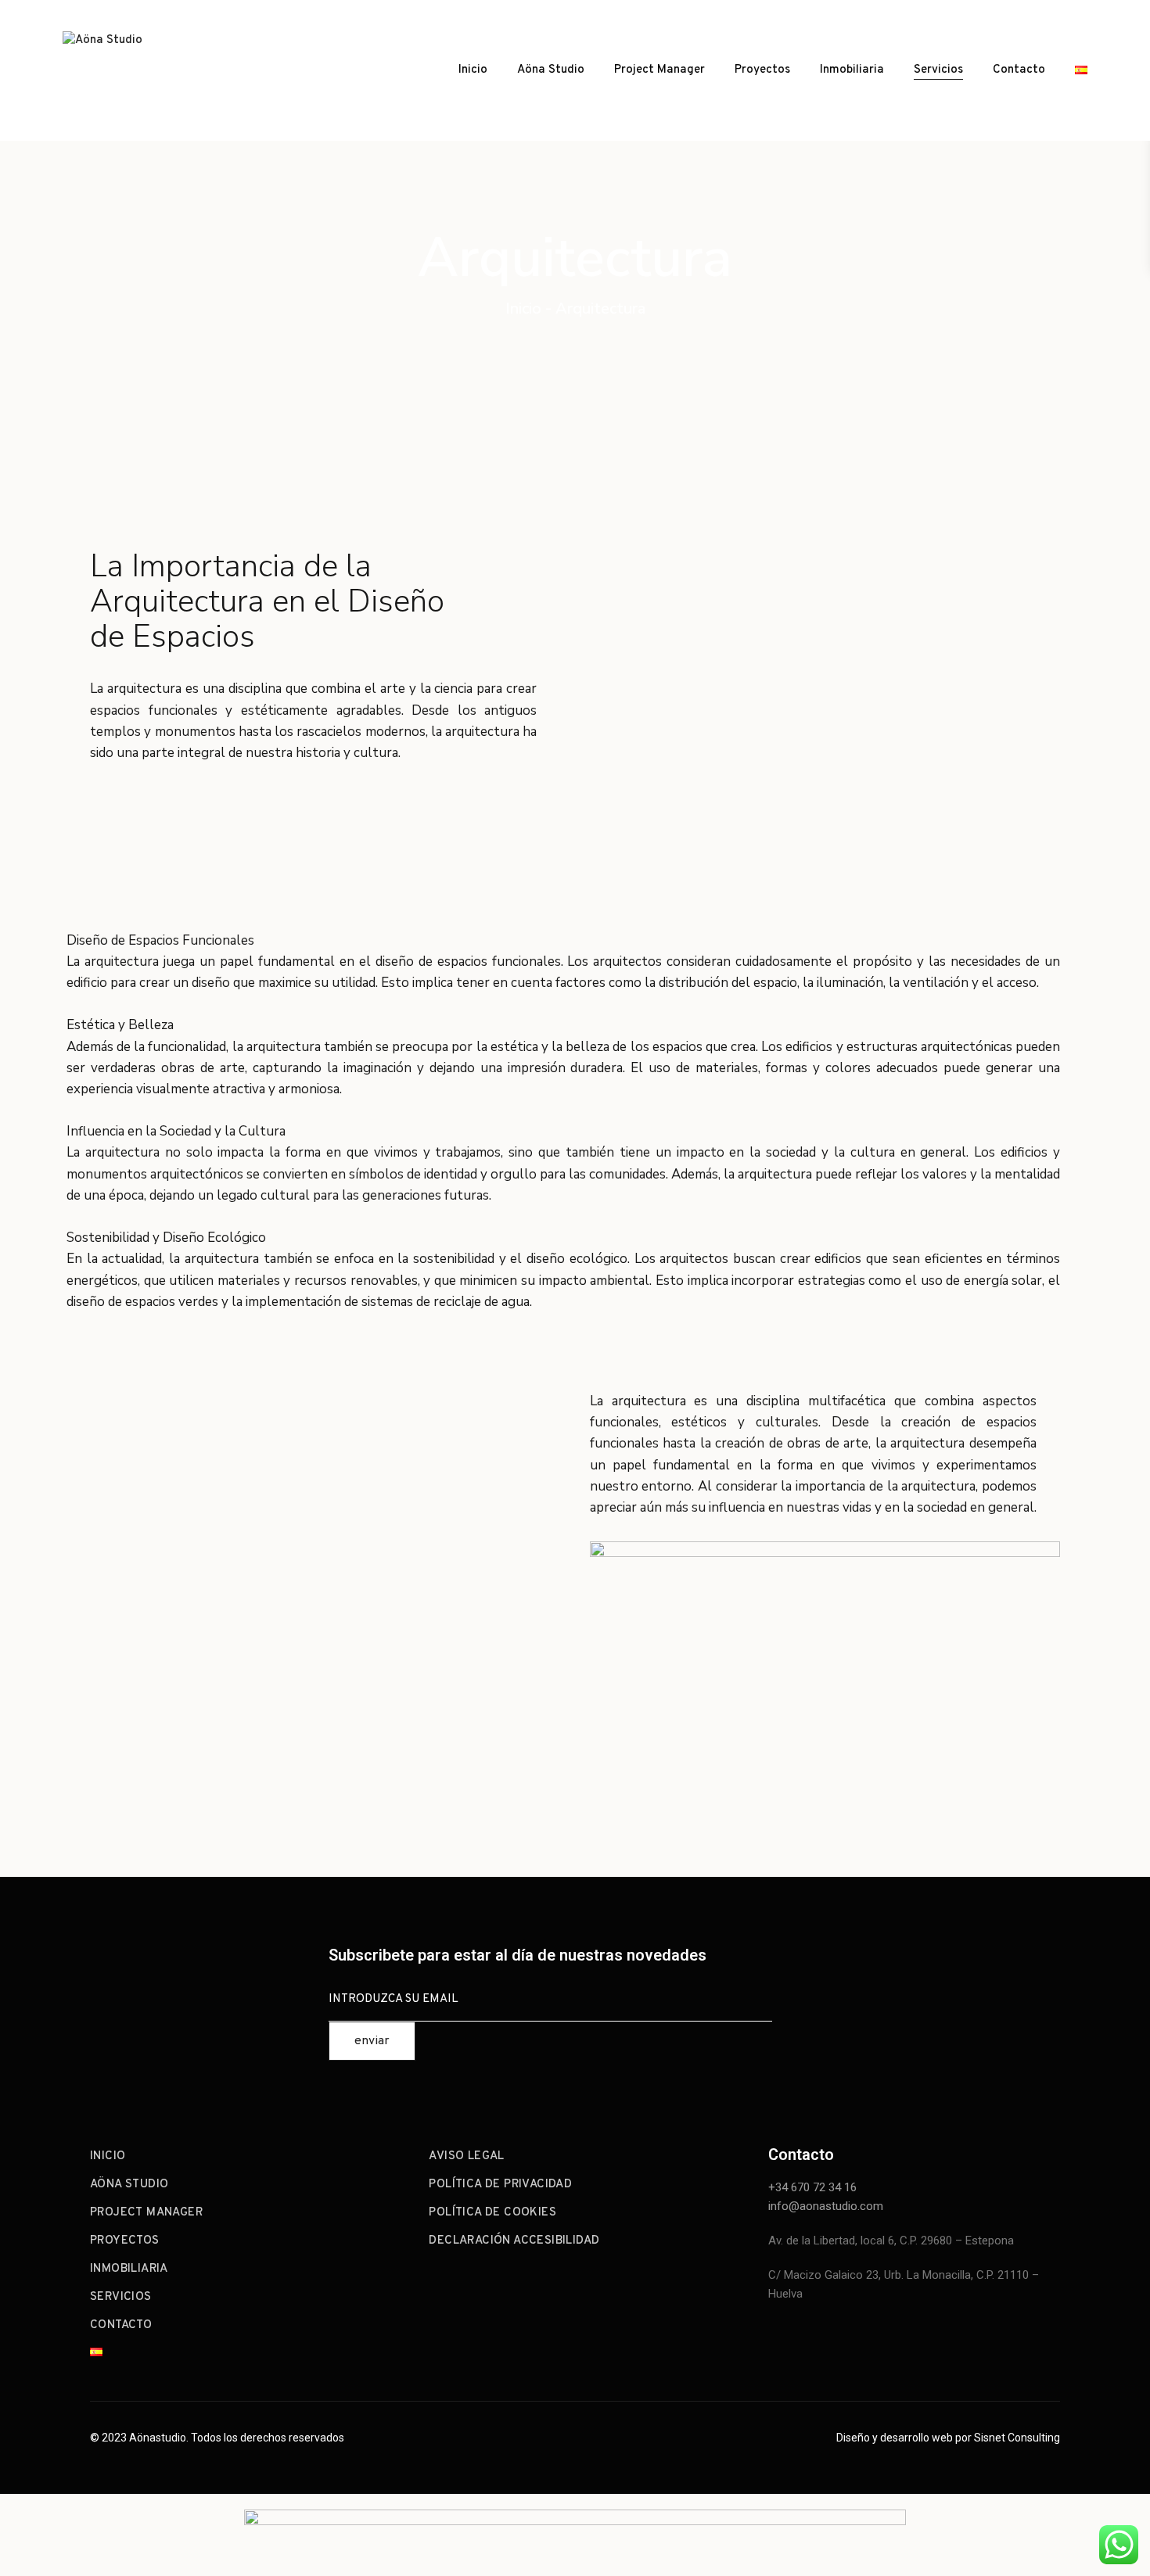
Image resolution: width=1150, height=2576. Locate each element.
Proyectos (762, 70)
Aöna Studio (551, 70)
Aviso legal (466, 2156)
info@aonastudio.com (826, 2206)
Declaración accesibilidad (514, 2241)
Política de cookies (492, 2213)
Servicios (938, 70)
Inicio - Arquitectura (575, 309)
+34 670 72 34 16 (812, 2187)
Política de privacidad (500, 2185)
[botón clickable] (133, 70)
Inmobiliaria (852, 70)
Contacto (1019, 70)
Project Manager (659, 70)
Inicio (473, 70)
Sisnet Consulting (1017, 2438)
